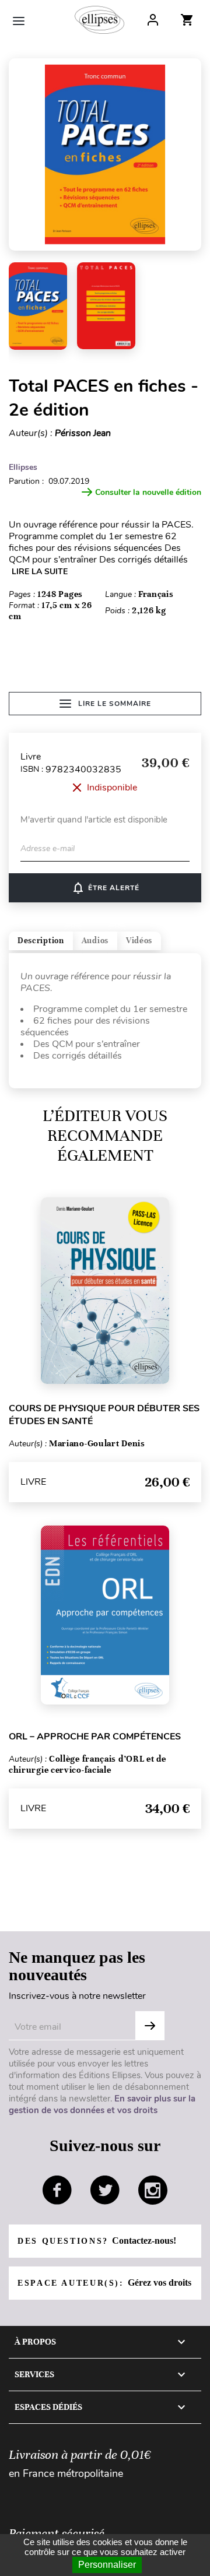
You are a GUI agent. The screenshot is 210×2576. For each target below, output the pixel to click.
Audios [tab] (95, 941)
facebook (57, 2190)
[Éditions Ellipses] (99, 20)
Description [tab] (41, 941)
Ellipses (23, 467)
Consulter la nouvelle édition (148, 492)
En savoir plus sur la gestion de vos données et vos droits (102, 2104)
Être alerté (105, 888)
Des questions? (97, 2241)
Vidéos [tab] (139, 941)
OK (150, 2026)
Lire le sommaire (115, 704)
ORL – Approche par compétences (95, 1737)
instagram (153, 2190)
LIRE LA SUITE (40, 572)
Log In (153, 20)
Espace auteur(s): (104, 2282)
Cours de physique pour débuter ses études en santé (104, 1415)
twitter (105, 2190)
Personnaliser (107, 2565)
